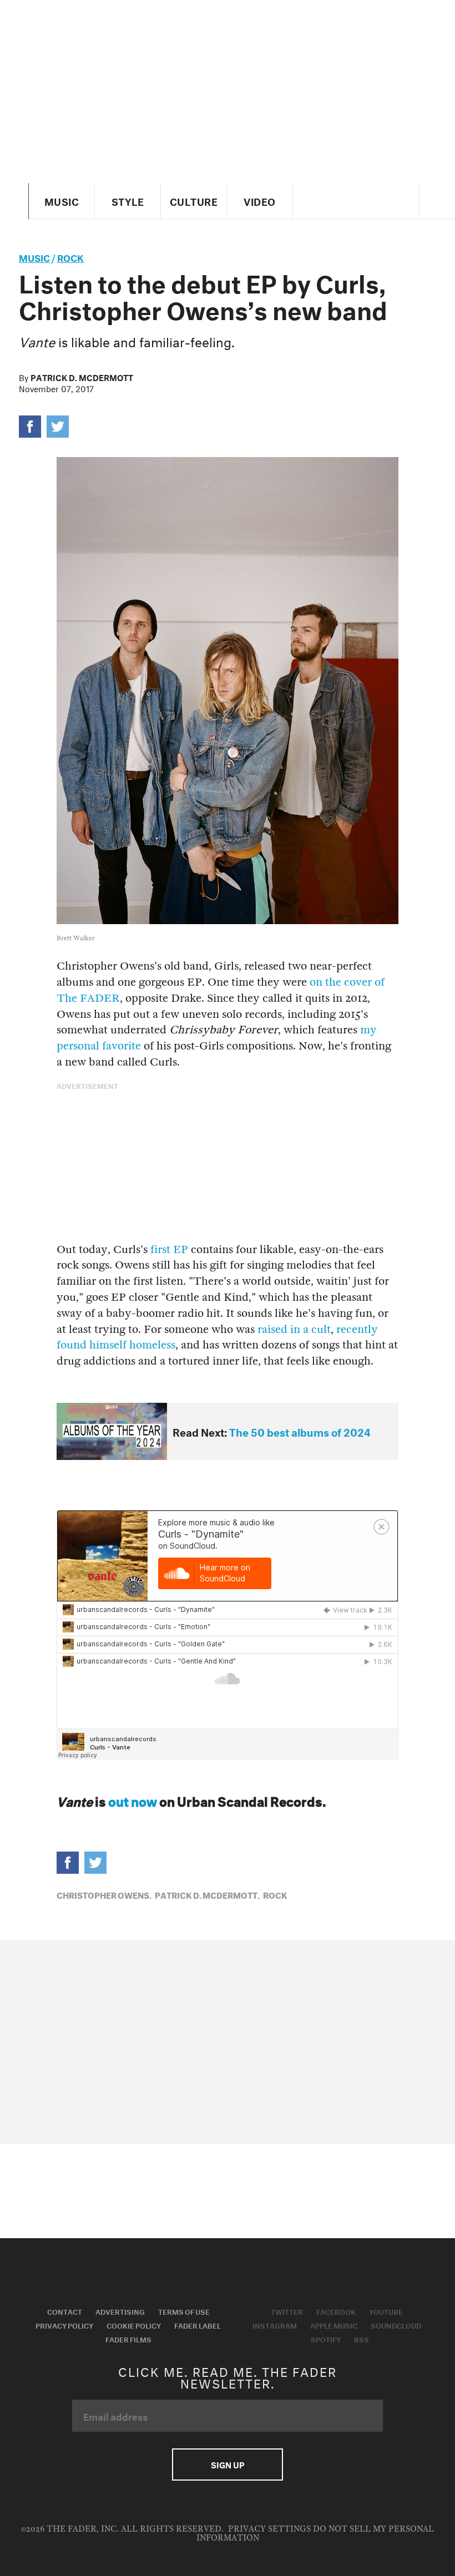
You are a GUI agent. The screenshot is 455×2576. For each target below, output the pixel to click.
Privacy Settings (269, 2529)
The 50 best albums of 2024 (300, 1431)
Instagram (275, 2325)
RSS (362, 2339)
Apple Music (334, 2325)
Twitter (287, 2311)
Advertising (120, 2311)
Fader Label (198, 2325)
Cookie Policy (134, 2325)
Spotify (326, 2339)
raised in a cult (294, 1329)
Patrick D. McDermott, (207, 1894)
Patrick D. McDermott (82, 377)
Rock (70, 257)
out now (133, 1800)
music (34, 257)
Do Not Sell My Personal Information (315, 2534)
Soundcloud (396, 2325)
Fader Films (128, 2339)
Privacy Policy (64, 2325)
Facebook (336, 2311)
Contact (65, 2311)
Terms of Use (184, 2311)
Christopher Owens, (104, 1894)
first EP (169, 1249)
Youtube (386, 2311)
